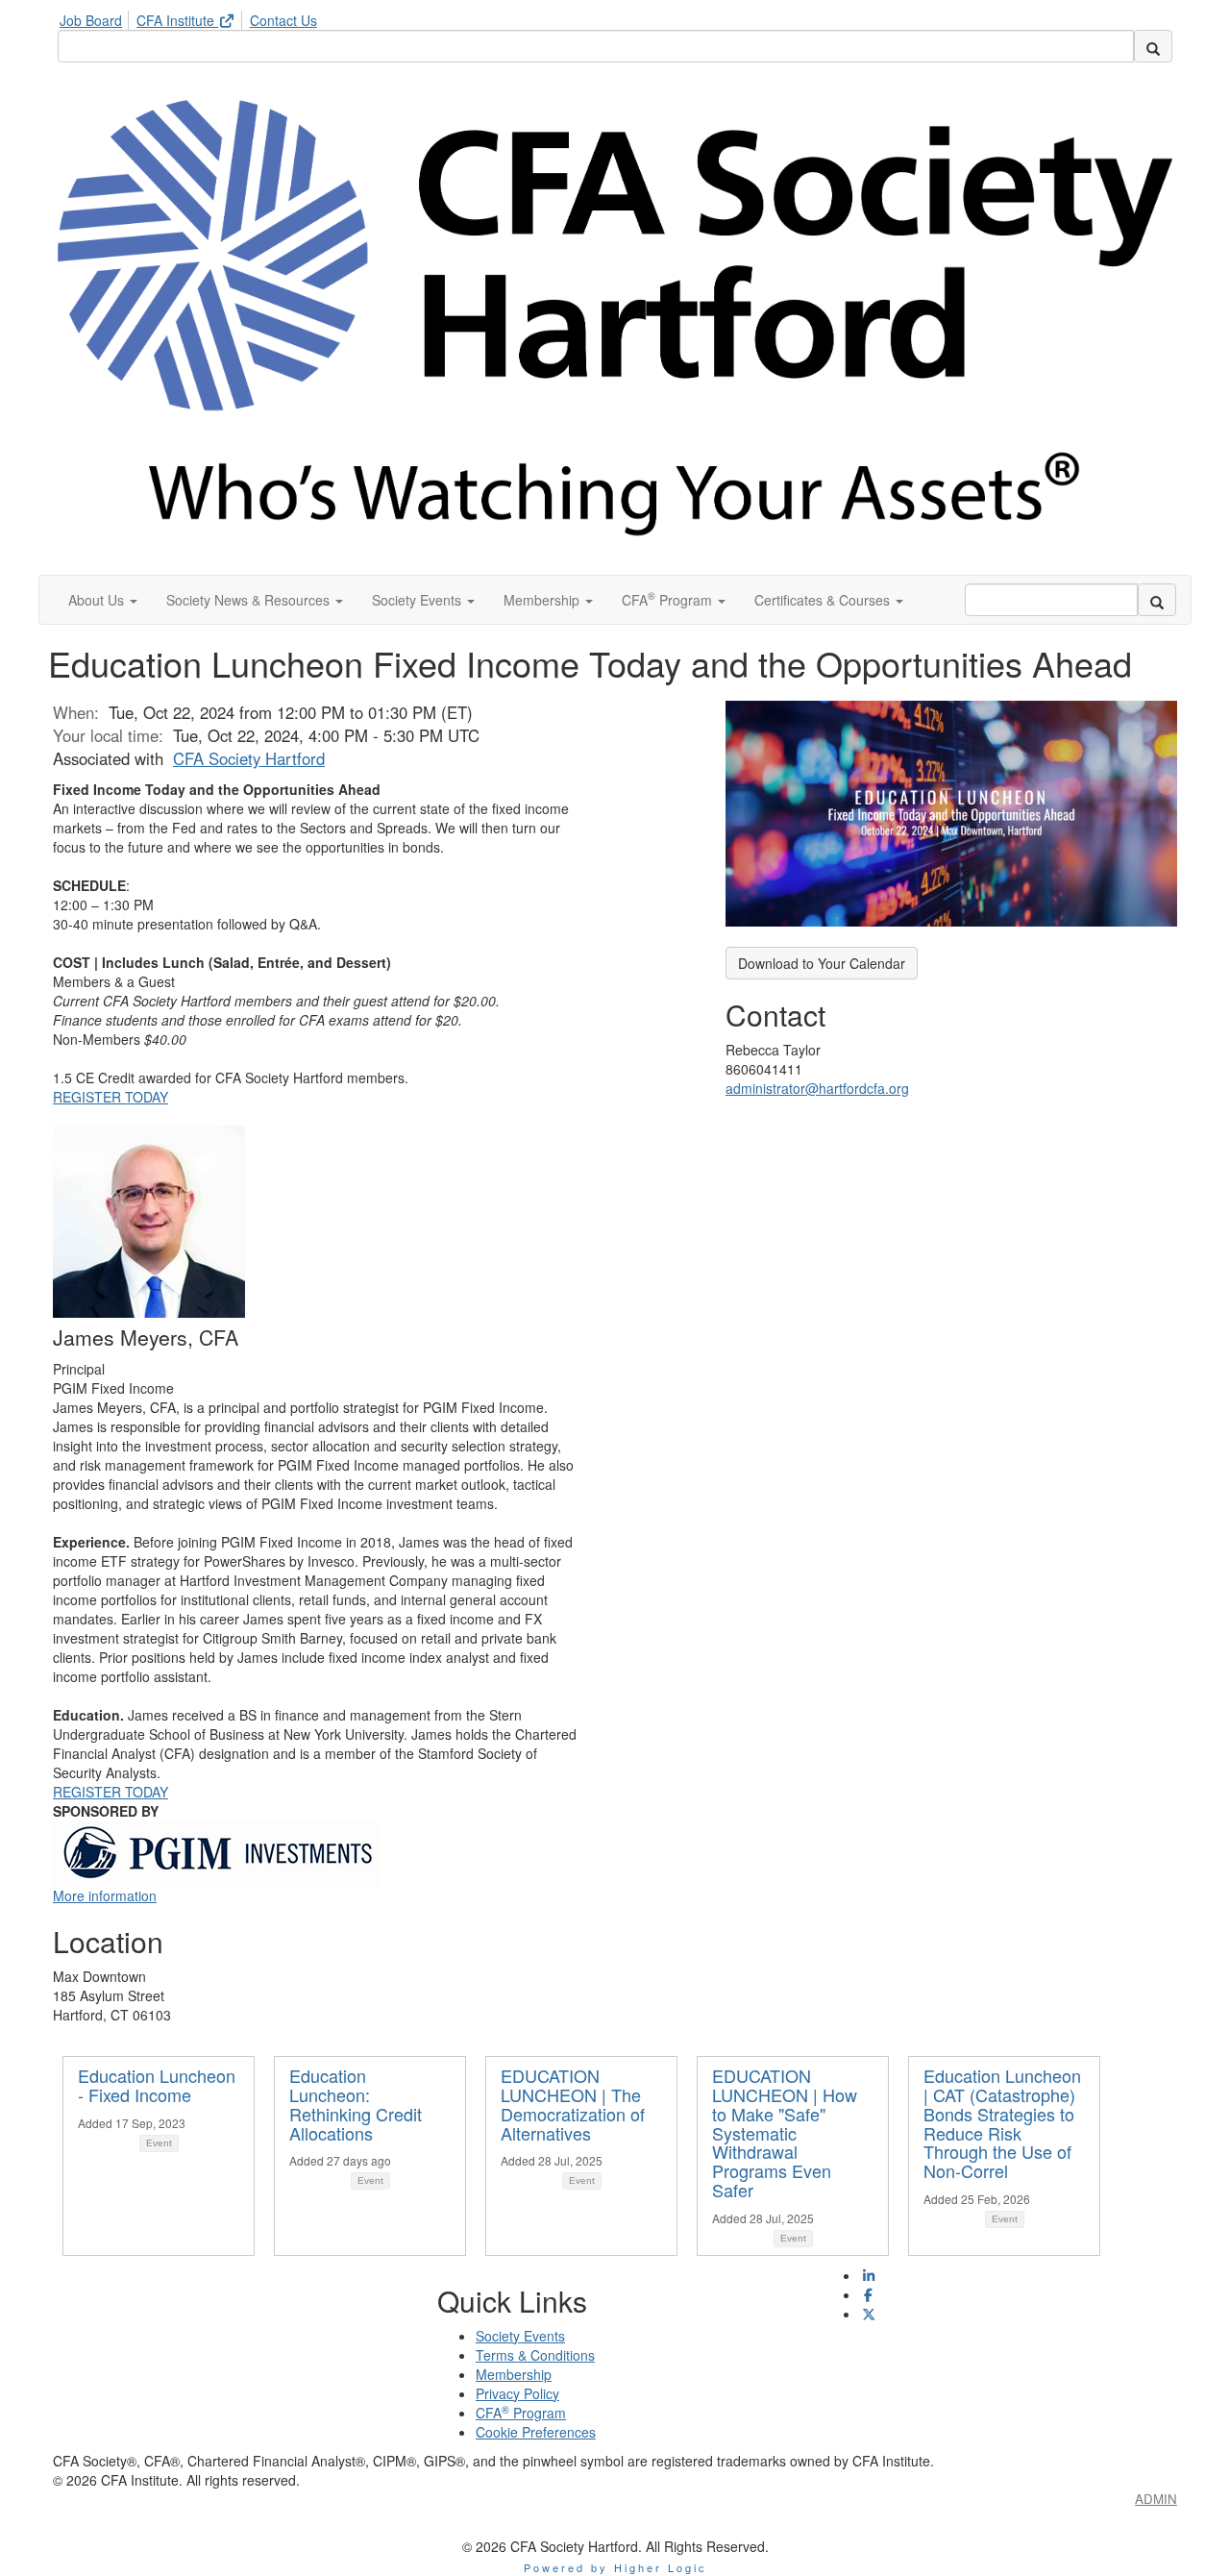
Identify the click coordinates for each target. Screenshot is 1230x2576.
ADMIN (1156, 2499)
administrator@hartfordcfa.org (817, 1088)
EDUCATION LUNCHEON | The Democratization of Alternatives (573, 2104)
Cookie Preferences (536, 2432)
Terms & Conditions (535, 2355)
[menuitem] (96, 17)
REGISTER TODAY (111, 1097)
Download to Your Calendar (822, 963)
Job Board (91, 20)
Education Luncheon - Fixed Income (157, 2085)
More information (105, 1895)
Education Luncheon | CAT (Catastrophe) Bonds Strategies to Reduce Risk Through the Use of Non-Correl (1002, 2123)
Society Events (520, 2336)
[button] (103, 600)
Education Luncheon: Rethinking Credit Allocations (356, 2104)
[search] (1153, 46)
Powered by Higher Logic (615, 2567)
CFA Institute (177, 20)
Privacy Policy (517, 2393)
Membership (514, 2374)
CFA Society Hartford (249, 758)
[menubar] (193, 17)
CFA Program (521, 2413)
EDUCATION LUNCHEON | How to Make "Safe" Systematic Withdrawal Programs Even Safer (785, 2132)
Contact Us (283, 20)
